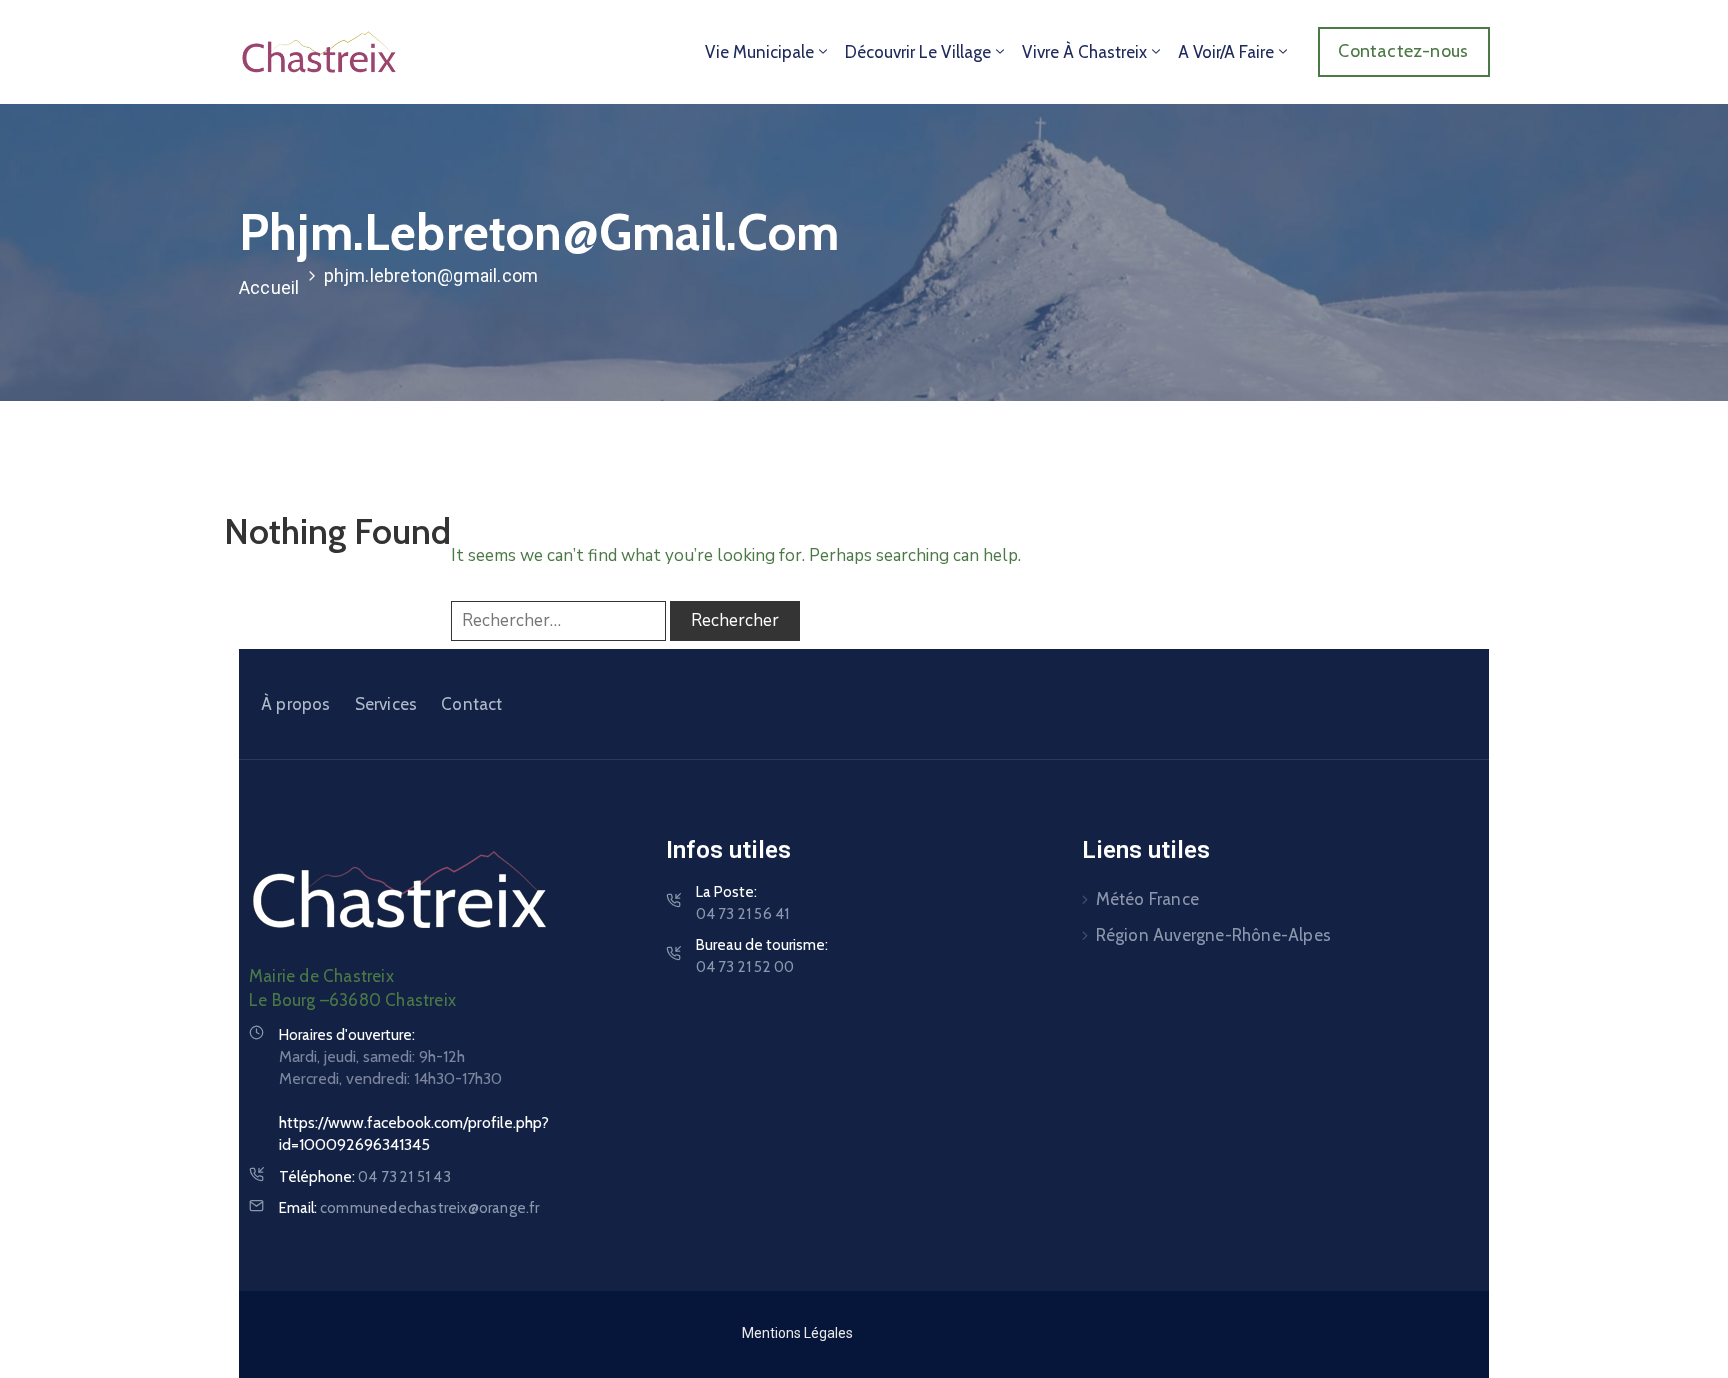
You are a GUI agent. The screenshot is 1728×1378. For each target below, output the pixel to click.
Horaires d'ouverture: (347, 1035)
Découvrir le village (918, 52)
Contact (471, 704)
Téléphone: (365, 1177)
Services (386, 704)
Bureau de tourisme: (762, 956)
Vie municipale (759, 52)
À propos (296, 704)
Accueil (269, 287)
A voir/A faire (1226, 52)
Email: (409, 1208)
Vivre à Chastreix (1084, 52)
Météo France (1147, 899)
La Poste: (743, 903)
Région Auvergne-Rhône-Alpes (1213, 935)
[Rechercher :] (558, 621)
